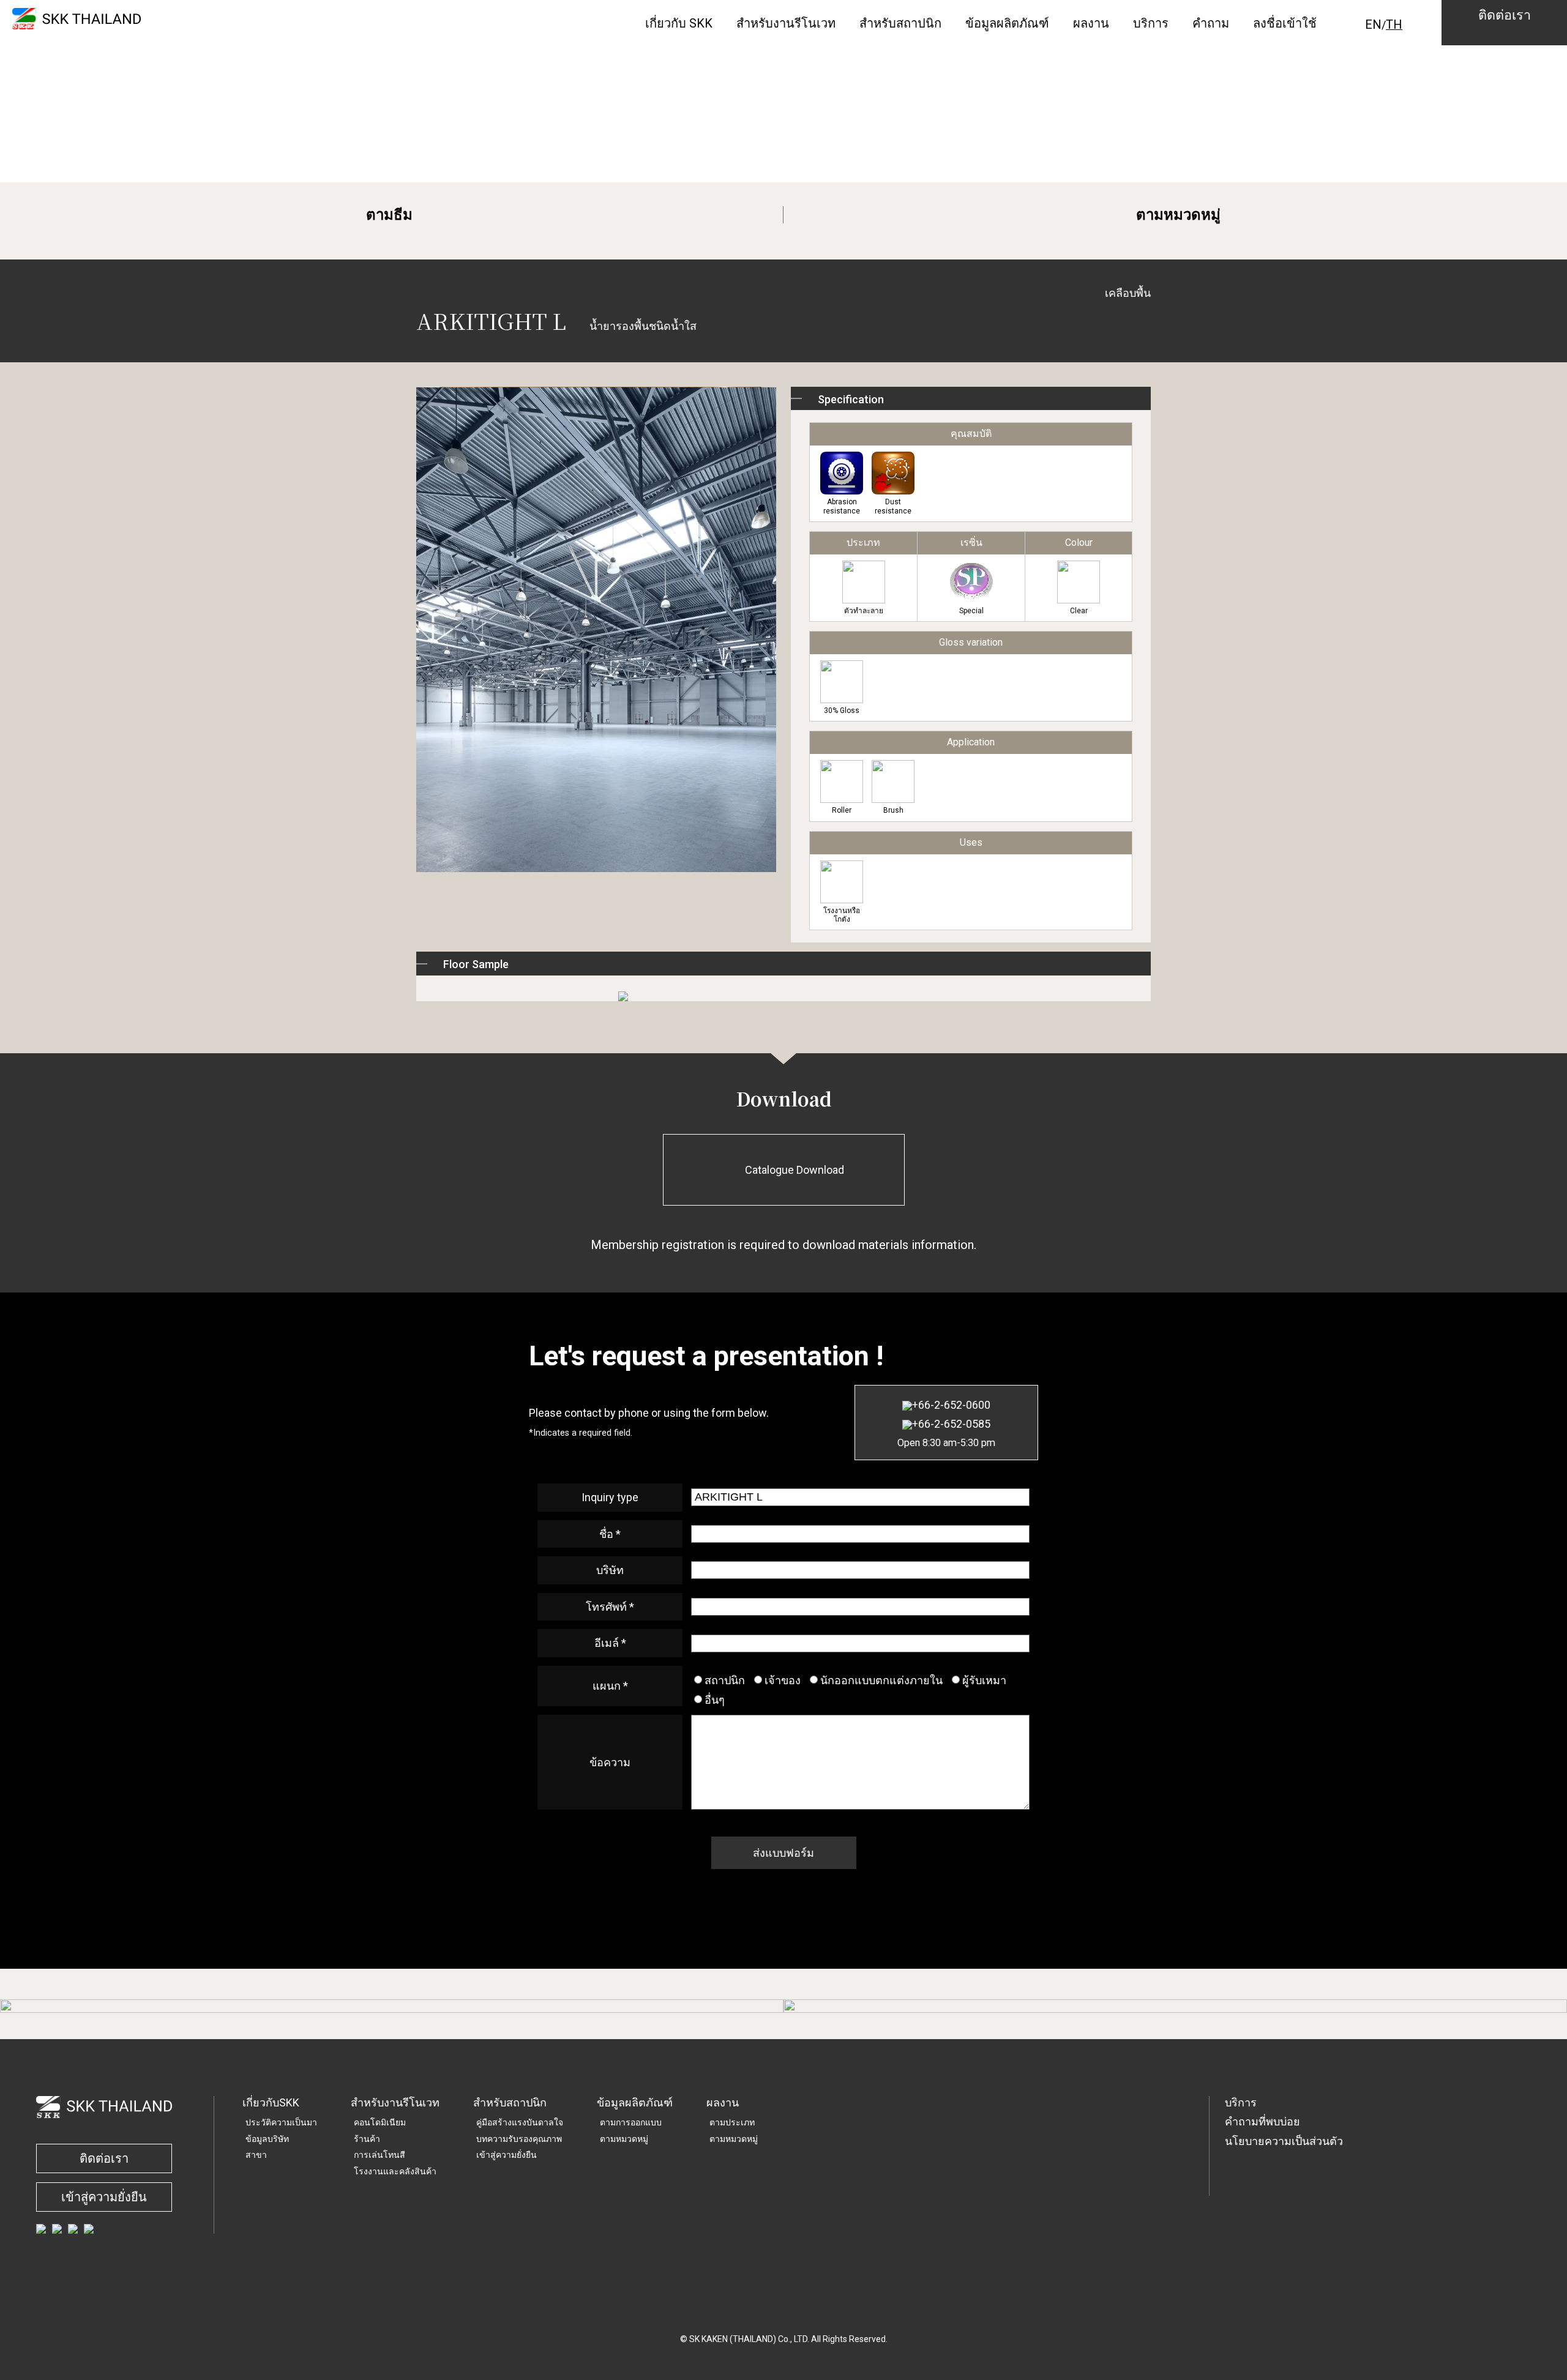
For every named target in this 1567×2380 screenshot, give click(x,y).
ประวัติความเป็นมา (281, 2122)
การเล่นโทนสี (380, 2155)
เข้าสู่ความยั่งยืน (104, 2197)
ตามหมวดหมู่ (1178, 215)
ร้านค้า (367, 2139)
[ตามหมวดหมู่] (1175, 2006)
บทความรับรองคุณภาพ (519, 2139)
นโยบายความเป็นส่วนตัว (1284, 2141)
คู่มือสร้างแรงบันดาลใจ (520, 2122)
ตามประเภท (732, 2122)
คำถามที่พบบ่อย (1262, 2121)
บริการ (1241, 2102)
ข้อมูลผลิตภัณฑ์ (635, 2102)
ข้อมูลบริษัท (267, 2139)
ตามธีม (389, 215)
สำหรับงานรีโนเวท (395, 2102)
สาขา (256, 2155)
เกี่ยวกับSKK (271, 2102)
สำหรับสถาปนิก (510, 2102)
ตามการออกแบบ (631, 2122)
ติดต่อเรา (104, 2158)
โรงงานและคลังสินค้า (395, 2171)
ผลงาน (723, 2102)
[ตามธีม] (392, 2006)
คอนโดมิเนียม (380, 2122)
